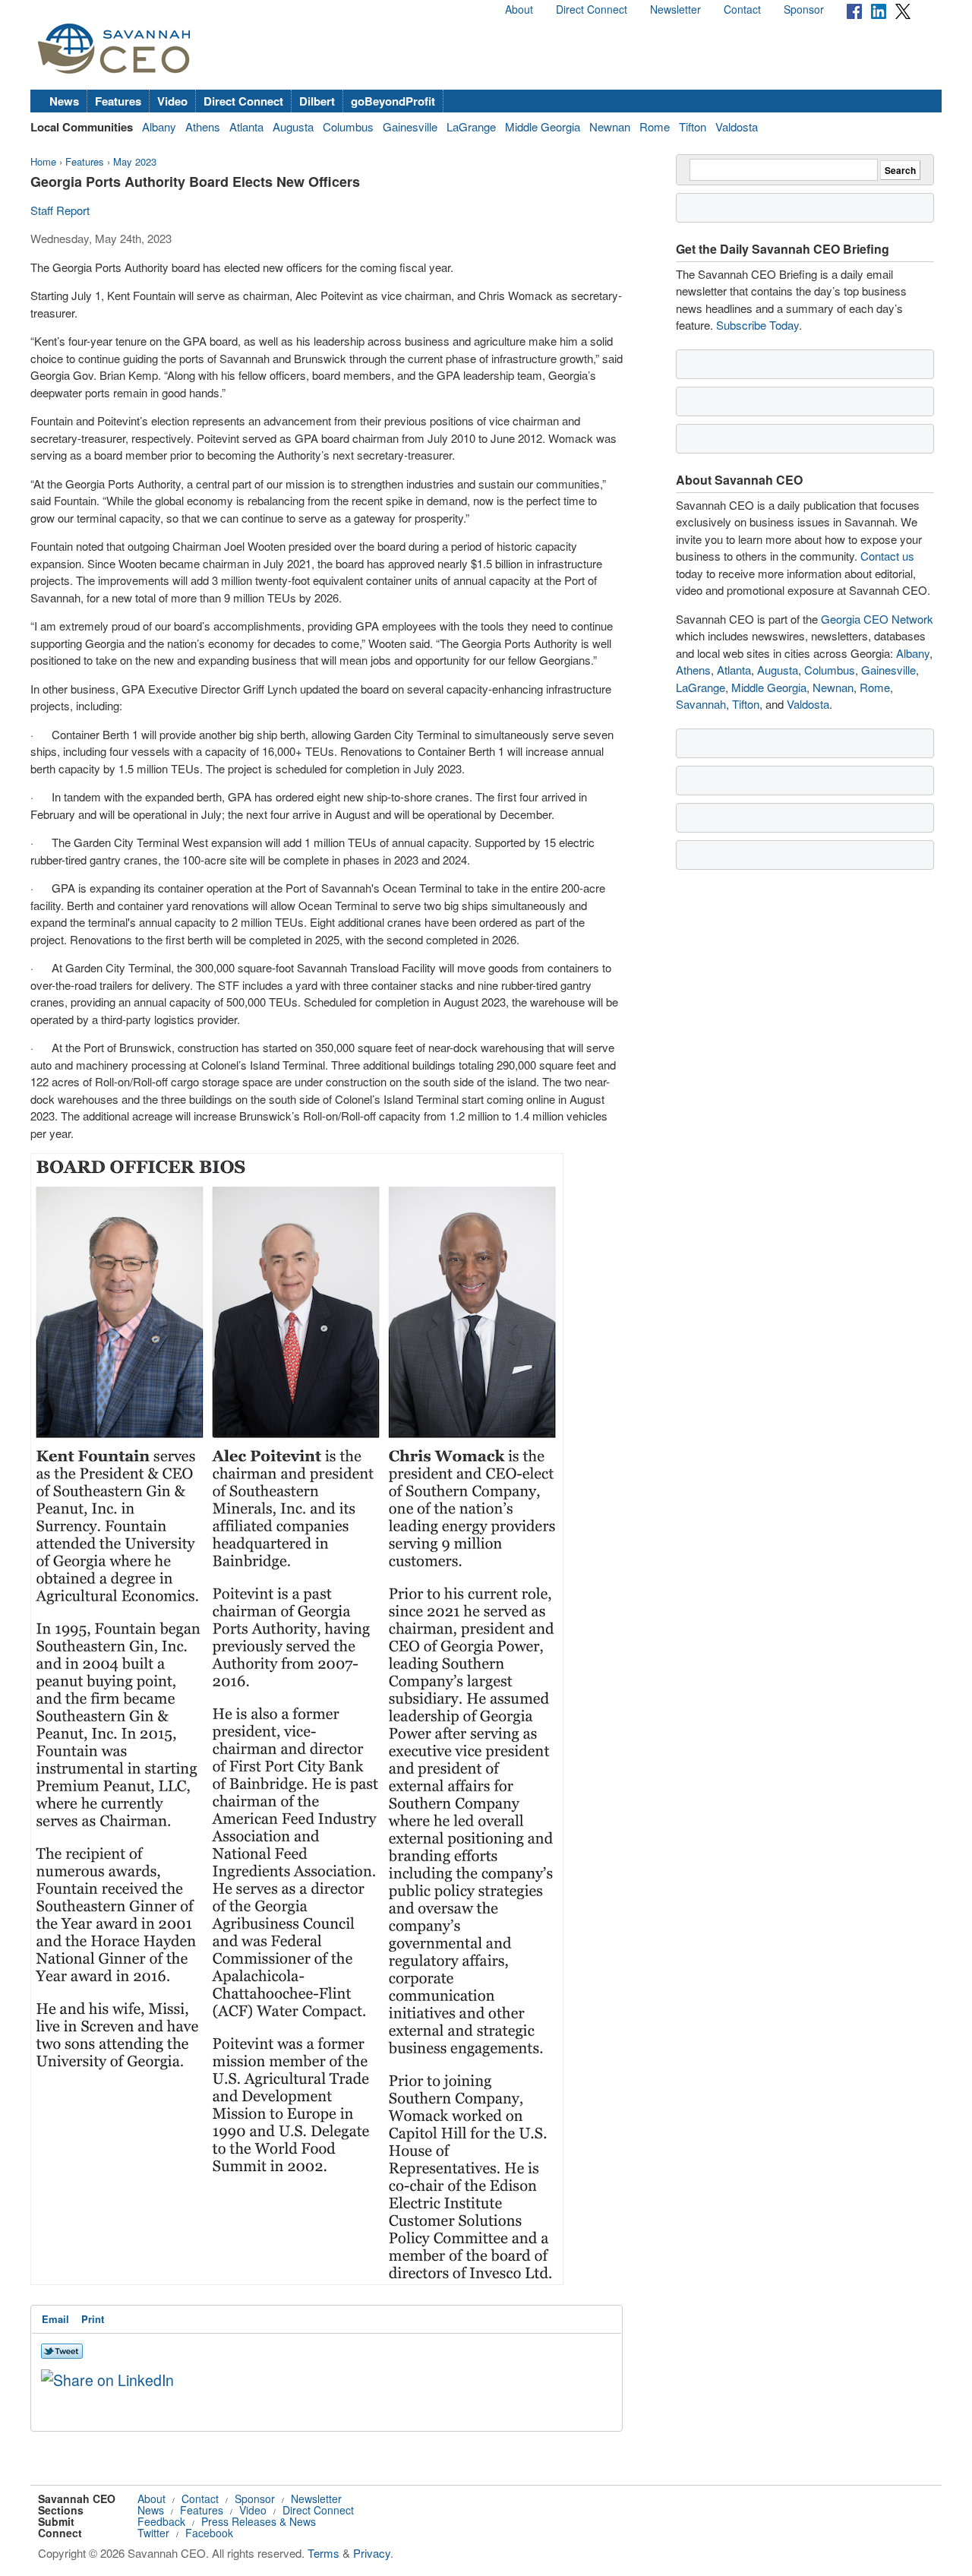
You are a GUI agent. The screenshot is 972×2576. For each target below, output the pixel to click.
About (519, 9)
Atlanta (246, 126)
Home (43, 161)
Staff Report (60, 210)
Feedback (161, 2521)
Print (93, 2319)
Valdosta (737, 126)
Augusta (293, 126)
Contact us (887, 556)
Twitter (153, 2533)
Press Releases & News (259, 2521)
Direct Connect (592, 9)
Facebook (209, 2533)
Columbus (348, 126)
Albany (159, 126)
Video (172, 101)
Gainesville (410, 126)
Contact (742, 9)
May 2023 (135, 161)
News (64, 101)
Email (55, 2319)
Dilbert (317, 101)
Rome (655, 126)
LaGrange (471, 126)
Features (118, 101)
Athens (203, 126)
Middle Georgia (543, 126)
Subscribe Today (757, 325)
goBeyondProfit (393, 101)
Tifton (693, 126)
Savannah (701, 704)
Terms (323, 2553)
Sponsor (804, 9)
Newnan (610, 126)
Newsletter (675, 9)
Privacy (372, 2553)
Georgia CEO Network (877, 619)
